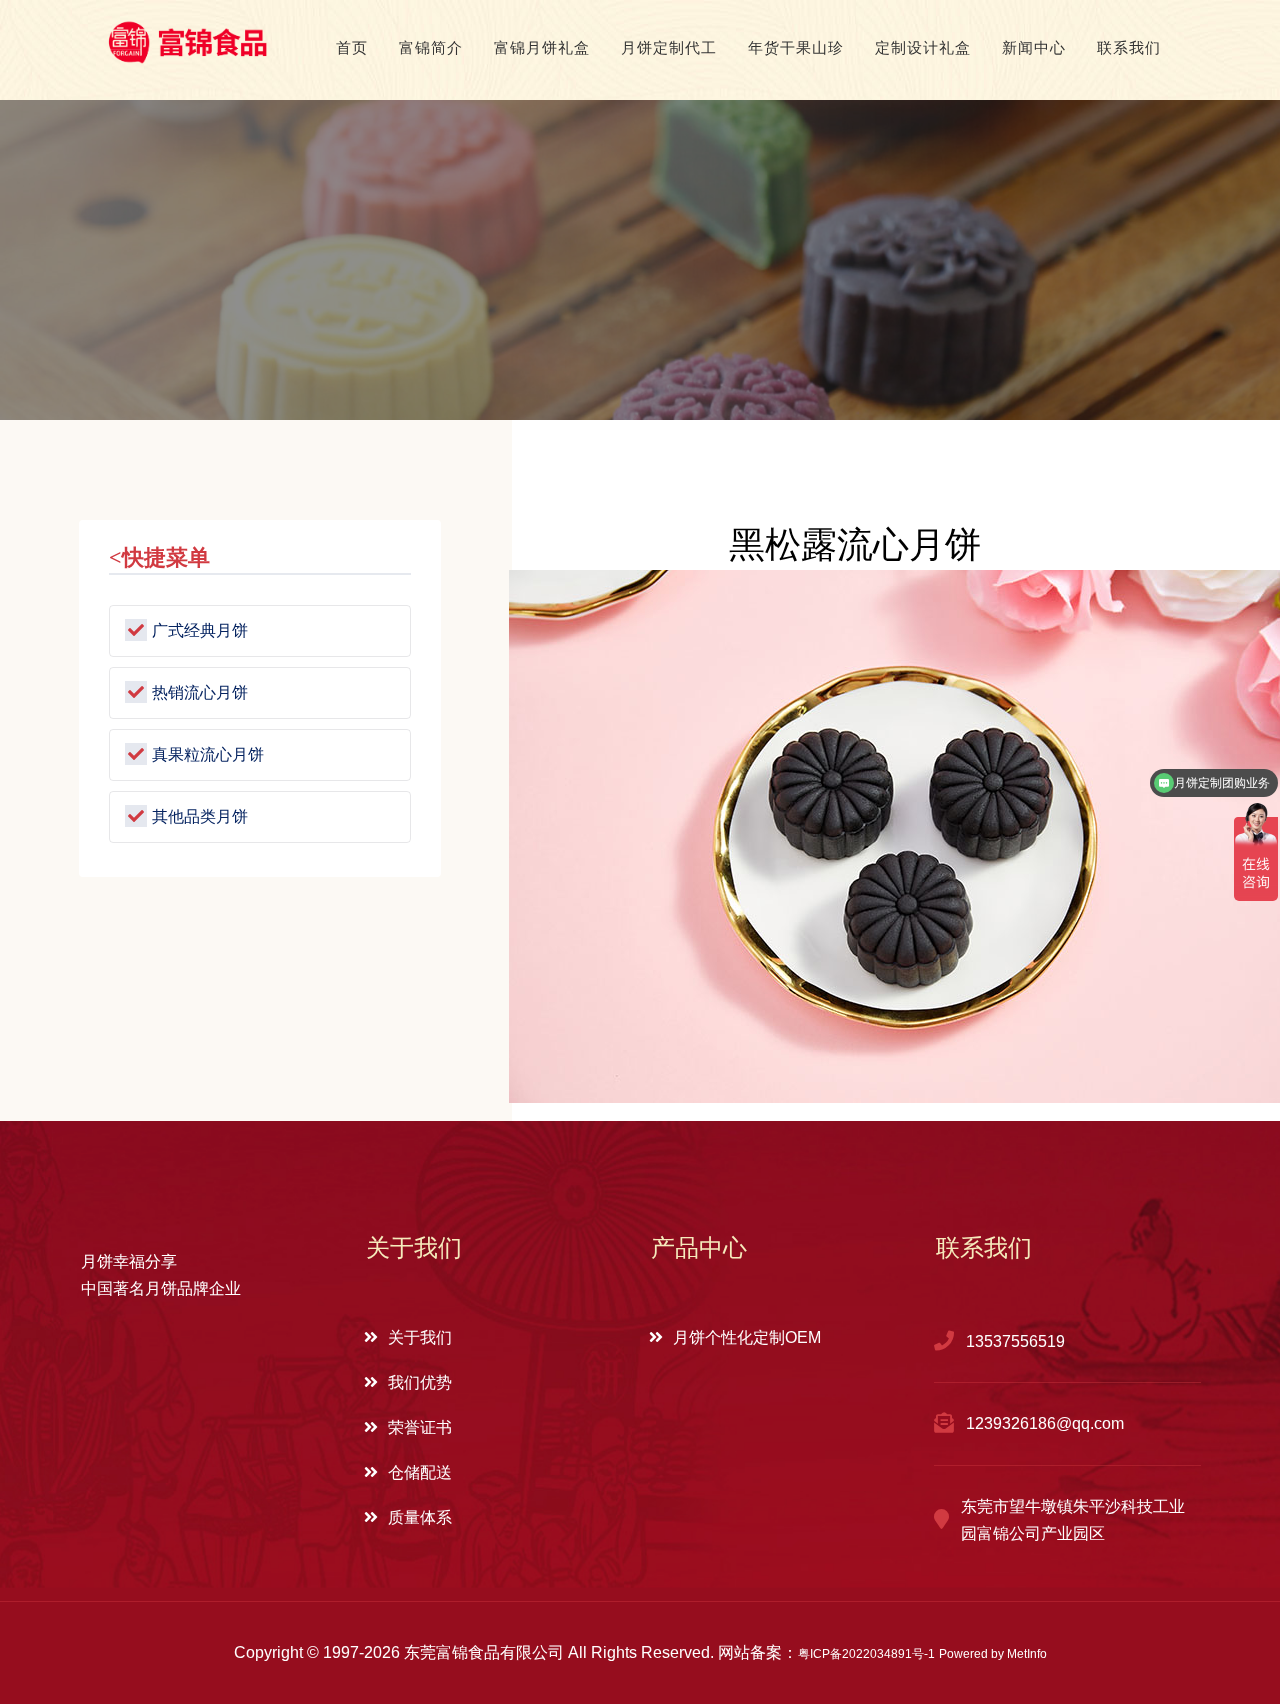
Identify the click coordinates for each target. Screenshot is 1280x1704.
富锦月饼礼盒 (542, 47)
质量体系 (420, 1517)
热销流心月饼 (200, 691)
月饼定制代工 (669, 47)
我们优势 (420, 1382)
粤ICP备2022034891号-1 (866, 1654)
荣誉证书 (420, 1427)
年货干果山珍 (796, 47)
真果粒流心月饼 (208, 753)
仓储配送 (420, 1472)
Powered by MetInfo (993, 1654)
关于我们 (420, 1337)
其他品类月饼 (200, 815)
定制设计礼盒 (923, 47)
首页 (352, 47)
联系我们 (1129, 47)
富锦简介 (431, 47)
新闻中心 (1034, 47)
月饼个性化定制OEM (747, 1337)
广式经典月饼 (200, 629)
